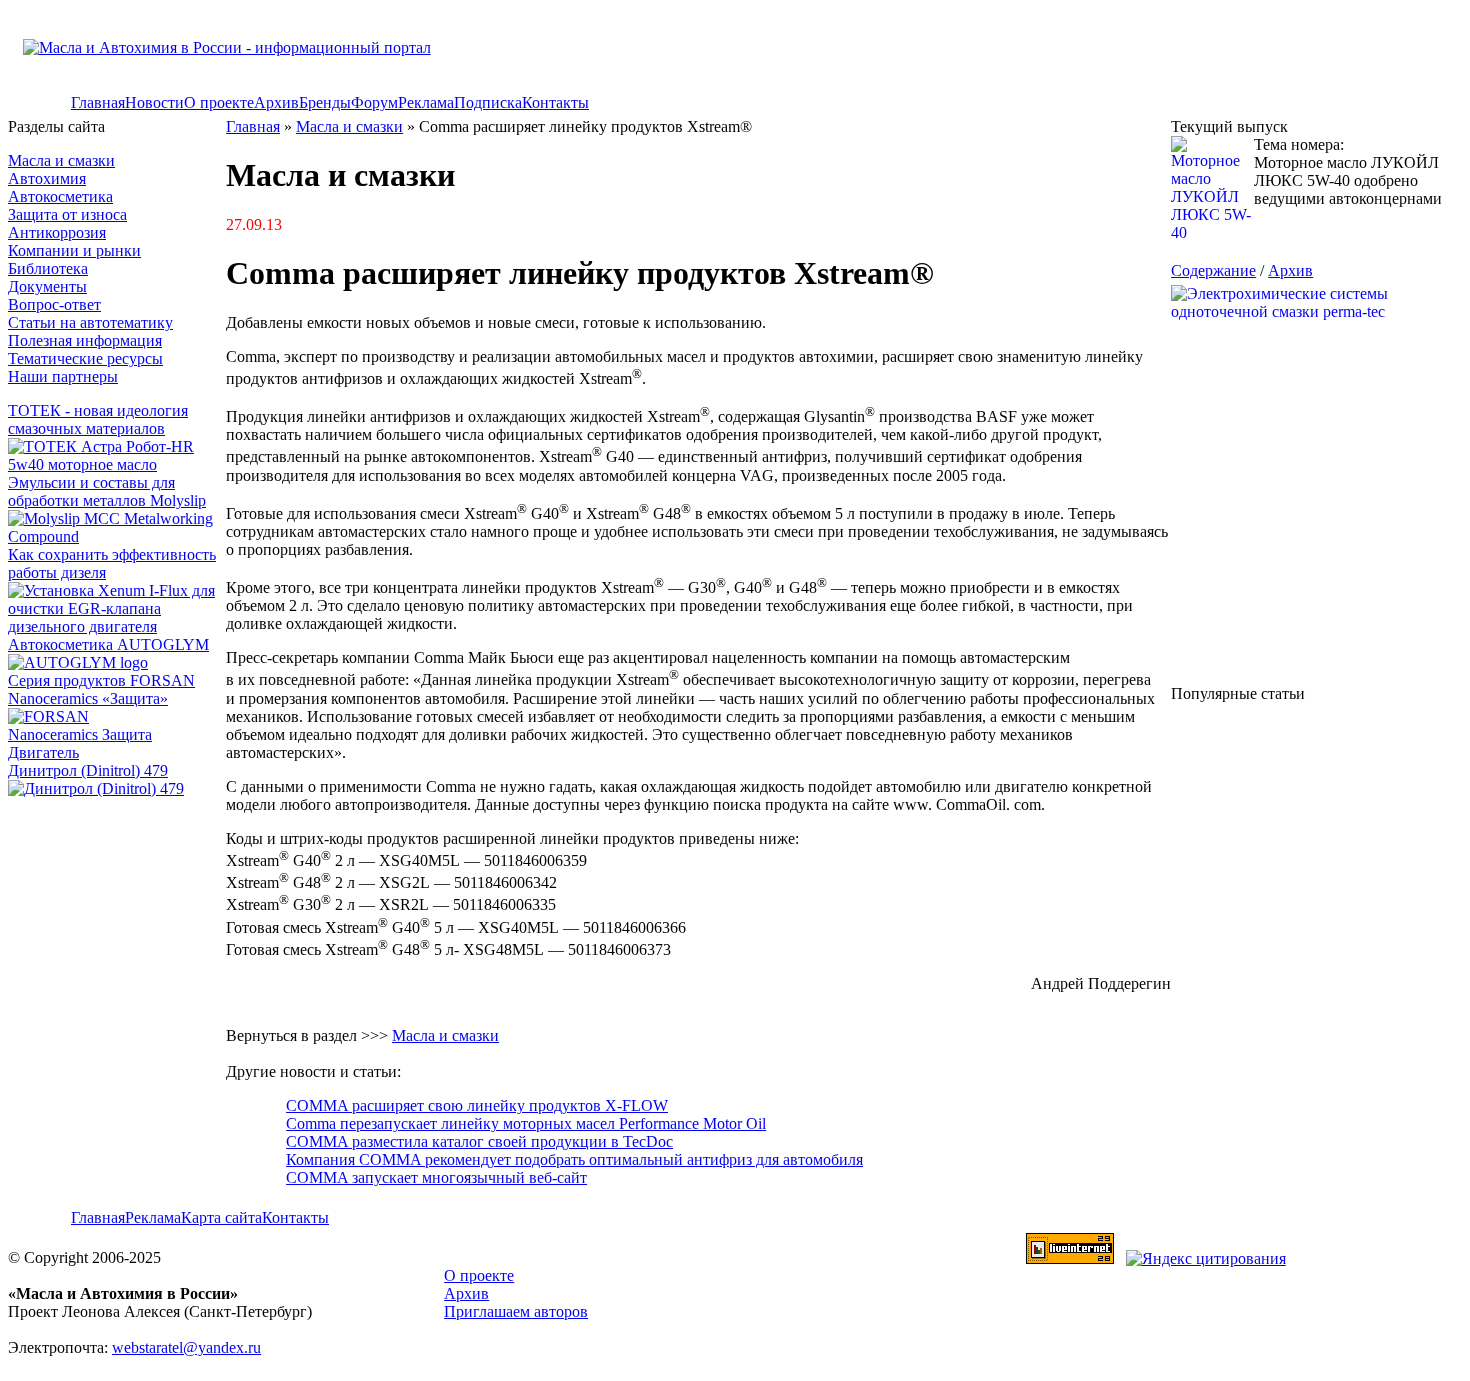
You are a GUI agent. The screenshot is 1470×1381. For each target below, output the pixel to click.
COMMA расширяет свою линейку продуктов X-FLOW (477, 1105)
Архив (276, 102)
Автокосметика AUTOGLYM (108, 644)
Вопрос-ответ (54, 304)
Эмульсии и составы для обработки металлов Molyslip (107, 491)
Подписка (488, 102)
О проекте (219, 102)
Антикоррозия (57, 232)
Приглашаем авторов (516, 1311)
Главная (98, 102)
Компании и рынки (74, 250)
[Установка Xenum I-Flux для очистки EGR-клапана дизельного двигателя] (117, 626)
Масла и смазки (61, 160)
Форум (374, 102)
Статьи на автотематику (90, 322)
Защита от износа (67, 214)
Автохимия (47, 178)
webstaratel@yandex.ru (186, 1347)
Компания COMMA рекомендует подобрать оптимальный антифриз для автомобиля (574, 1159)
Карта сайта (221, 1217)
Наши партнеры (63, 376)
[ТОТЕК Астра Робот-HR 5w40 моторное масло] (117, 464)
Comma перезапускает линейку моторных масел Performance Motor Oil (526, 1123)
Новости (154, 102)
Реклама (426, 102)
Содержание (1213, 270)
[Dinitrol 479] (101, 788)
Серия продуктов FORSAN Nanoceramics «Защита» (101, 689)
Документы (47, 286)
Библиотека (48, 268)
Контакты (555, 102)
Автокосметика (60, 196)
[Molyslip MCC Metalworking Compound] (117, 536)
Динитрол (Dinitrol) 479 (88, 770)
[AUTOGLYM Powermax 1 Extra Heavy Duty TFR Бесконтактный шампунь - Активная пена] (78, 662)
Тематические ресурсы (85, 358)
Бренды (325, 102)
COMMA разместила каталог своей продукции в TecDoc (479, 1141)
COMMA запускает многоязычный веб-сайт (436, 1177)
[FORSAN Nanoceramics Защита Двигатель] (117, 735)
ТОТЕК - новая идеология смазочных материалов (98, 419)
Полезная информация (85, 340)
